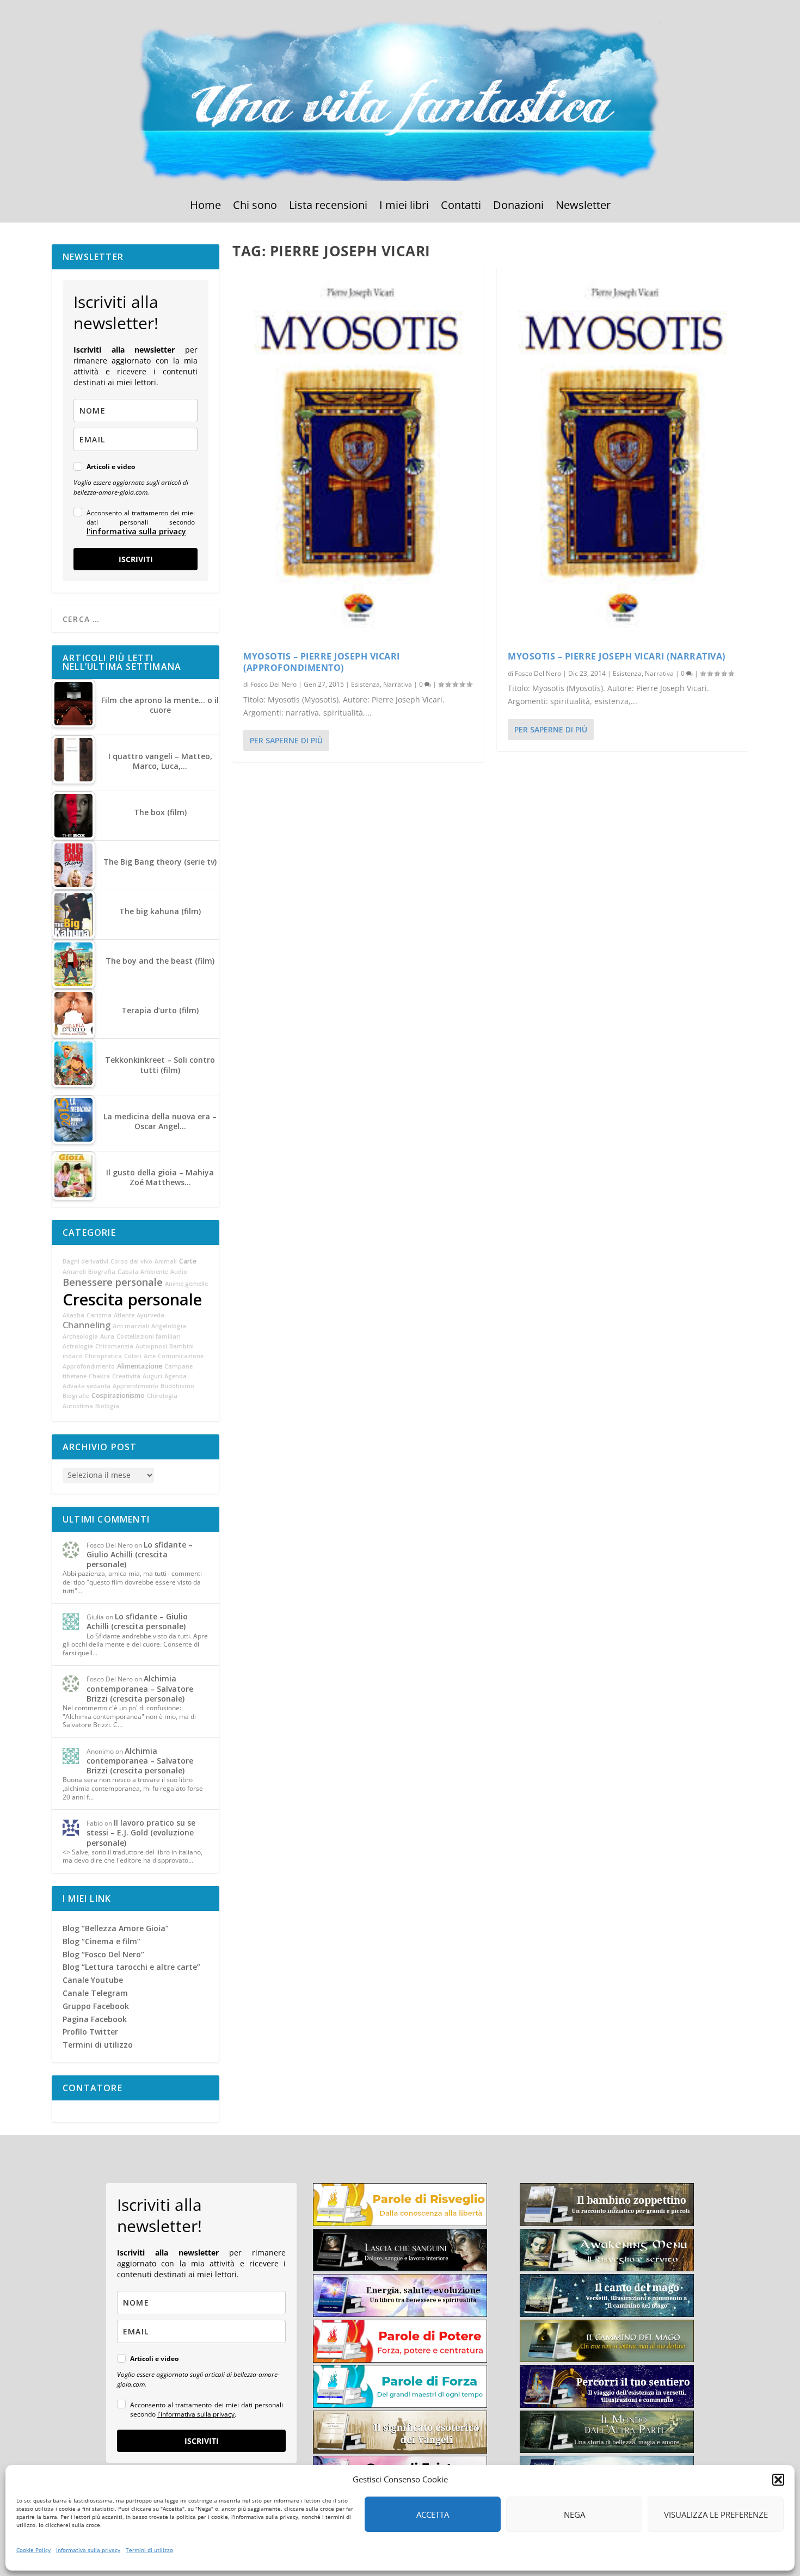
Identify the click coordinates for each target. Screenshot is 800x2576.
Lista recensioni (328, 207)
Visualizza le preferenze (716, 2515)
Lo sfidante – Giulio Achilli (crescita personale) (140, 1554)
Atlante (124, 1315)
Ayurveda (150, 1315)
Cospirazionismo (118, 1395)
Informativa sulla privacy (88, 2550)
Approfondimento (89, 1366)
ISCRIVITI (136, 559)
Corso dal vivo (131, 1261)
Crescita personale (132, 1299)
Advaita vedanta (87, 1386)
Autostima (78, 1406)
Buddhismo (177, 1386)
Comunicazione (181, 1356)
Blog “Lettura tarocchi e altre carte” (131, 1967)
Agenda (176, 1376)
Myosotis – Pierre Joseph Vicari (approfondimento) (322, 662)
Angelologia (169, 1326)
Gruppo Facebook (96, 2006)
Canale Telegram (95, 1993)
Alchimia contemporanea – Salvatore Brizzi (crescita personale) (140, 1688)
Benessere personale (113, 1282)
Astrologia (78, 1346)
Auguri (152, 1376)
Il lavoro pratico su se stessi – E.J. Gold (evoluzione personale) (141, 1832)
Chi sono (255, 207)
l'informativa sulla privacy (136, 531)
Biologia (107, 1406)
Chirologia (162, 1396)
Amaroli (74, 1272)
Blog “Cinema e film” (101, 1941)
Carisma (99, 1315)
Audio (179, 1272)
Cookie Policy (33, 2550)
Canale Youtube (93, 1980)
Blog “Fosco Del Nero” (103, 1954)
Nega (574, 2515)
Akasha (73, 1315)
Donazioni (518, 207)
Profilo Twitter (90, 2032)
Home (205, 207)
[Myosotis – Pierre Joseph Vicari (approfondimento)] (358, 453)
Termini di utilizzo (149, 2550)
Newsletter (583, 207)
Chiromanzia (114, 1346)
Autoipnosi (151, 1346)
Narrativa (398, 684)
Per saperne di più (286, 740)
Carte (188, 1261)
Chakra (99, 1376)
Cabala (128, 1272)
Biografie (76, 1396)
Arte (150, 1356)
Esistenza (365, 684)
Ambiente (154, 1272)
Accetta (433, 2515)
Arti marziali (131, 1326)
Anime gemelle (186, 1284)
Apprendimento (136, 1386)
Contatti (461, 207)
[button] (778, 2480)
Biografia (102, 1272)
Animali (166, 1261)
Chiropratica (103, 1356)
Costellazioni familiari (149, 1336)
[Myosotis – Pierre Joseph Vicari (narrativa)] (623, 453)
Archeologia (80, 1336)
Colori (133, 1356)
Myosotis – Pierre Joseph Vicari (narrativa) (617, 656)
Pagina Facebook (95, 2019)
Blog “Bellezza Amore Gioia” (116, 1928)
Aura (107, 1336)
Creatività (126, 1376)
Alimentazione (140, 1366)
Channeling (87, 1325)
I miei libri (404, 207)
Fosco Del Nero (273, 684)
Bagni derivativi (85, 1261)
